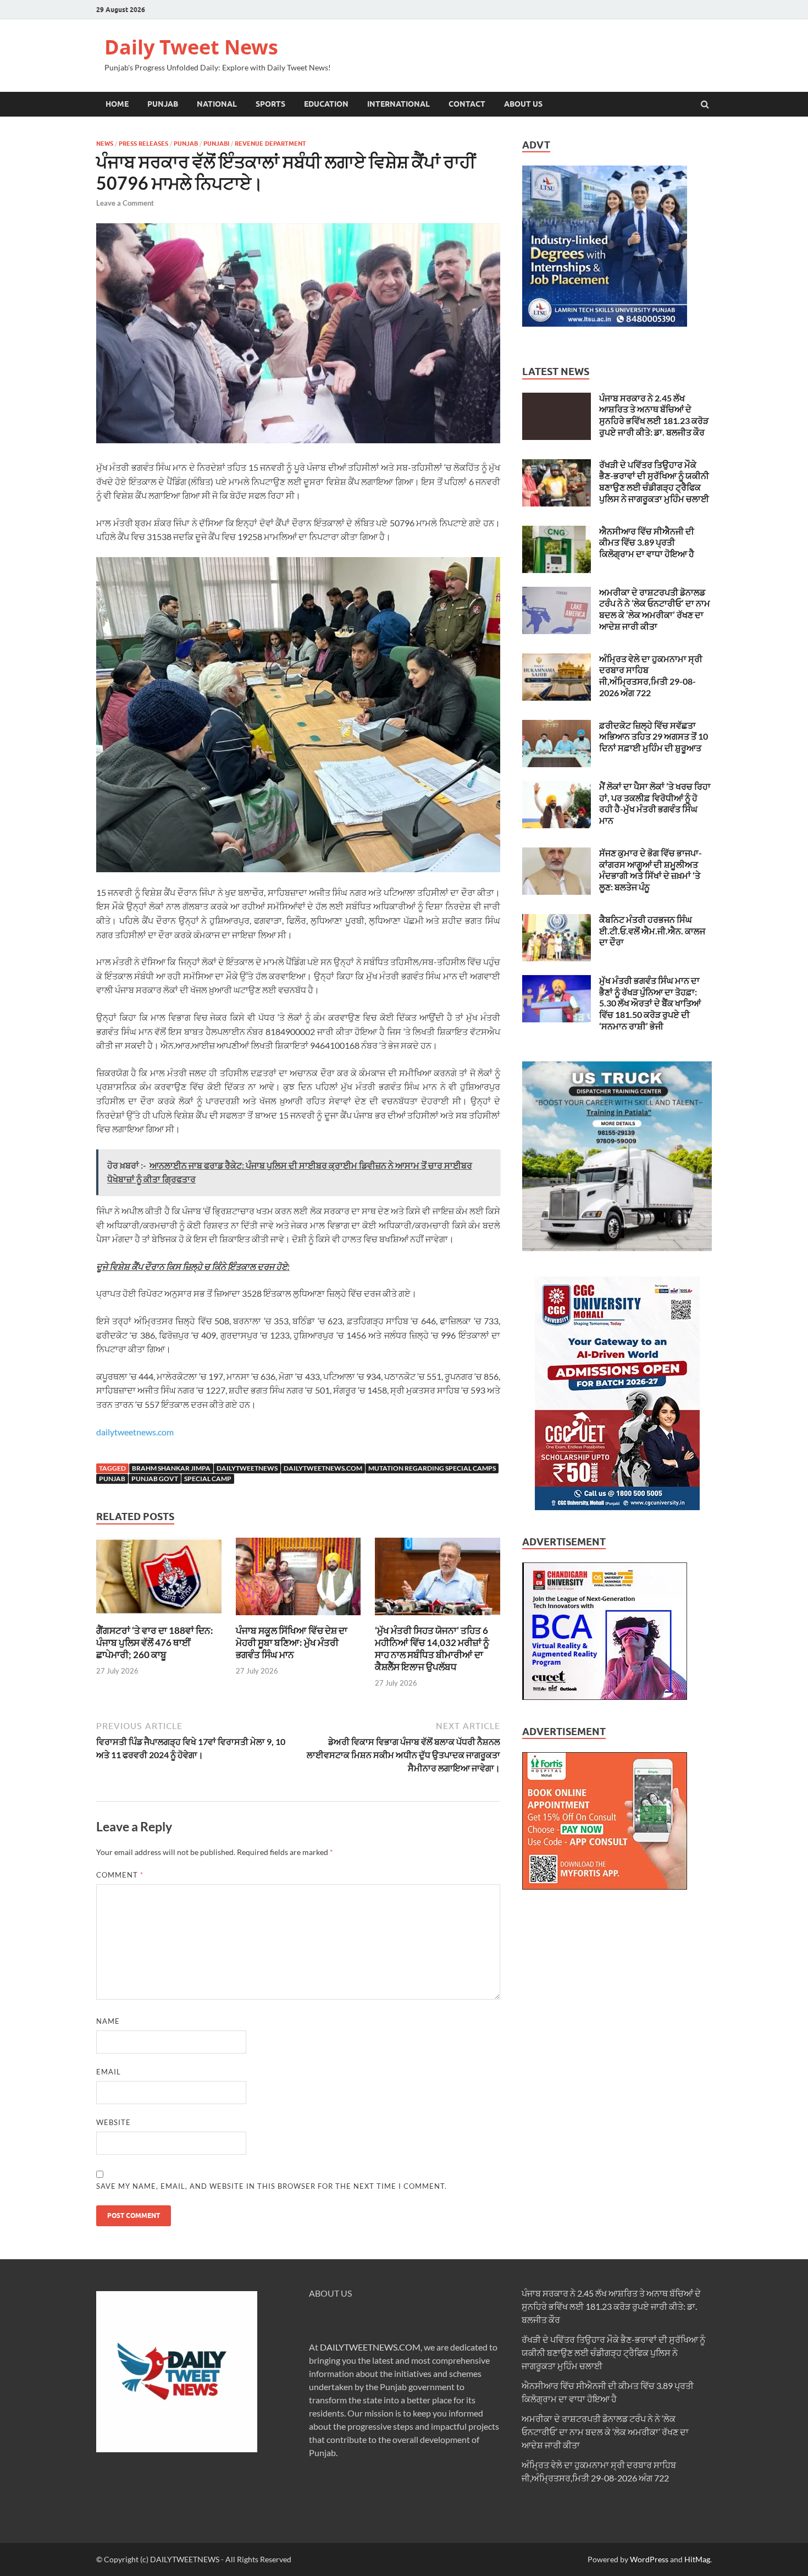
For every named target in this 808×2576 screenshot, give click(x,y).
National (217, 104)
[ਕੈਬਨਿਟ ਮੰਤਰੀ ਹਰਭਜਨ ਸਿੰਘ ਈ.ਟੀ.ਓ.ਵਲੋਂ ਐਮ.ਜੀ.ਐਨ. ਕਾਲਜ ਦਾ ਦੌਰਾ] (557, 920)
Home (117, 104)
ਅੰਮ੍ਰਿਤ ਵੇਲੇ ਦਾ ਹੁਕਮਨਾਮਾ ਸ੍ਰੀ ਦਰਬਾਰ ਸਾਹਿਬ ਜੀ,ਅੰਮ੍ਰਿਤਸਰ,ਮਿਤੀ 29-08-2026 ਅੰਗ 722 (651, 676)
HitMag (697, 2559)
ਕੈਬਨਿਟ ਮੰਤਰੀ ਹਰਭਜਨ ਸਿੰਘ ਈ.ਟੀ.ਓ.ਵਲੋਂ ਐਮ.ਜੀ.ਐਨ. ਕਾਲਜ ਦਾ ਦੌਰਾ (652, 931)
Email (109, 2072)
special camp (208, 1479)
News (105, 144)
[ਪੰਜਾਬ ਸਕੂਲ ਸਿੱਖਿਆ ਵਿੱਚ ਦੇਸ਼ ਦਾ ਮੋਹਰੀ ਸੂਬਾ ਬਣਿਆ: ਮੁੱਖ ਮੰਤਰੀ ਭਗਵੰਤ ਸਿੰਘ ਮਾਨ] (298, 1618)
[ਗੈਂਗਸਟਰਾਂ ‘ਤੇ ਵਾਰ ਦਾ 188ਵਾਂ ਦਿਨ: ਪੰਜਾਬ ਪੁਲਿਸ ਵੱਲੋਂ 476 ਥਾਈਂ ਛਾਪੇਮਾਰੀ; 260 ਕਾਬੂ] (159, 1618)
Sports (270, 104)
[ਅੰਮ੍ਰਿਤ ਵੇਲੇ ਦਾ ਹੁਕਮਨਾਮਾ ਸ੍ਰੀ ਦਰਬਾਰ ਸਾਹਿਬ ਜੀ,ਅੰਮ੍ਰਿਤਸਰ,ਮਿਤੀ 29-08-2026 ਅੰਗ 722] (557, 660)
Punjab (163, 104)
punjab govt (155, 1479)
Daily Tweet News (191, 47)
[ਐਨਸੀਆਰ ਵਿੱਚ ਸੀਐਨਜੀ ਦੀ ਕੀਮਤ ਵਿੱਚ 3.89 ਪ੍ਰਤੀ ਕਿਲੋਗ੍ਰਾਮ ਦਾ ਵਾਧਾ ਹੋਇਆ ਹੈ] (557, 532)
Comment (120, 1875)
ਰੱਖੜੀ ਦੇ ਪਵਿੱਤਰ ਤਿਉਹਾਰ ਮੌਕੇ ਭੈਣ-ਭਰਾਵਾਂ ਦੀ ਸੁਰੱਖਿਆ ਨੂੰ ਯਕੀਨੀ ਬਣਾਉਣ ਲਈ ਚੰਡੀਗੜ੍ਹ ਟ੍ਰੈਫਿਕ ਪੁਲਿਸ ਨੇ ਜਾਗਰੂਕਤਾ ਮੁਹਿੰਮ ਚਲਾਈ (654, 481)
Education (326, 104)
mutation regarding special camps (432, 1468)
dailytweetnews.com (135, 1432)
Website (114, 2122)
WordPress (649, 2559)
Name (108, 2021)
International (399, 104)
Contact (467, 104)
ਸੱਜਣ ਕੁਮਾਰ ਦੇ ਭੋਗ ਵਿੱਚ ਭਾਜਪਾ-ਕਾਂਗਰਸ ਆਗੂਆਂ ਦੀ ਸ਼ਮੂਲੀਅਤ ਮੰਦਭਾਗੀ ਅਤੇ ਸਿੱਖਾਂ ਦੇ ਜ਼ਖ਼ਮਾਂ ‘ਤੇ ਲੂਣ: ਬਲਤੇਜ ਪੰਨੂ (651, 870)
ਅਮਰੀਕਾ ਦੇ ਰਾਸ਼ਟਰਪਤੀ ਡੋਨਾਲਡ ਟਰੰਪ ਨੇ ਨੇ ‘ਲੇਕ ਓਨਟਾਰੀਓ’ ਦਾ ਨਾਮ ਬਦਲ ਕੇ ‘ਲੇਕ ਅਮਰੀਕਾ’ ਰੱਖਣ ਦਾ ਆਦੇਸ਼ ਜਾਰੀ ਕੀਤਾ (655, 609)
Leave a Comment (125, 203)
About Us (523, 104)
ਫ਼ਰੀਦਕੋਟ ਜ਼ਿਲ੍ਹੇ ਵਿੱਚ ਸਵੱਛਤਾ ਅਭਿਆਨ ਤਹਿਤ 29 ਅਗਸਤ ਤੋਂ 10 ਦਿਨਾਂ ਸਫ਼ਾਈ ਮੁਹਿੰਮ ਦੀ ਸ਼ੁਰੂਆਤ (654, 737)
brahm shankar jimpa (171, 1468)
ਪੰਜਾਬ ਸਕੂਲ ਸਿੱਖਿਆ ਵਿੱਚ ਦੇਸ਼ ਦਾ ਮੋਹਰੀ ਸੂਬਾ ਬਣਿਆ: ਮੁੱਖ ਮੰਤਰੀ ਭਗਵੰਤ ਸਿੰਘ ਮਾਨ (292, 1642)
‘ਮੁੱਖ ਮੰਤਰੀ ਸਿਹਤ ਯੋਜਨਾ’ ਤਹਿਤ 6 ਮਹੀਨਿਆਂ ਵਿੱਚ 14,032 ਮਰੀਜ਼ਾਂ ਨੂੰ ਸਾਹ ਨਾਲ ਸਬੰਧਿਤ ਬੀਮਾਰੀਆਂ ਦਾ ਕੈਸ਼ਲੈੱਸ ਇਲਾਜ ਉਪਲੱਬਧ (432, 1648)
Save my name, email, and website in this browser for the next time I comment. (272, 2186)
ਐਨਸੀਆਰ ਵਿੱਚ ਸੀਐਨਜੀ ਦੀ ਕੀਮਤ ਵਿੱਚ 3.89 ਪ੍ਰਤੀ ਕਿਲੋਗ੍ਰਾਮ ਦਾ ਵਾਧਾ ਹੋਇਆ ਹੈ (647, 543)
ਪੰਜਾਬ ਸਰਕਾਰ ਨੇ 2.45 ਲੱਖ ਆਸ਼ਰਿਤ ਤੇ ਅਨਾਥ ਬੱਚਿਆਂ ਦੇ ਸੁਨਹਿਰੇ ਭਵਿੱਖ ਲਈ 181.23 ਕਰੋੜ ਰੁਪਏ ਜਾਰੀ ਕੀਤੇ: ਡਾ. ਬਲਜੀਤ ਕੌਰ (654, 415)
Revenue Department (270, 144)
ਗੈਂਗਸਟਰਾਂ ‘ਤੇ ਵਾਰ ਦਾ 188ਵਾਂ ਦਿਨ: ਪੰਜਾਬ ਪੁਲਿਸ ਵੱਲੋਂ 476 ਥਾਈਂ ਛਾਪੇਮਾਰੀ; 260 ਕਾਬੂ (155, 1642)
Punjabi (216, 144)
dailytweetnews (247, 1468)
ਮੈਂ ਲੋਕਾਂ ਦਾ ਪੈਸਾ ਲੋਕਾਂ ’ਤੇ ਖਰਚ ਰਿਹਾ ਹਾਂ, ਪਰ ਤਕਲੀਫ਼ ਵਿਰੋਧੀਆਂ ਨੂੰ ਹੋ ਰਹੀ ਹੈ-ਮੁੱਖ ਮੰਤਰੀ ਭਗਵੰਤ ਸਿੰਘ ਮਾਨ (655, 803)
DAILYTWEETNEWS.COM (370, 2347)
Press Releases (143, 144)
